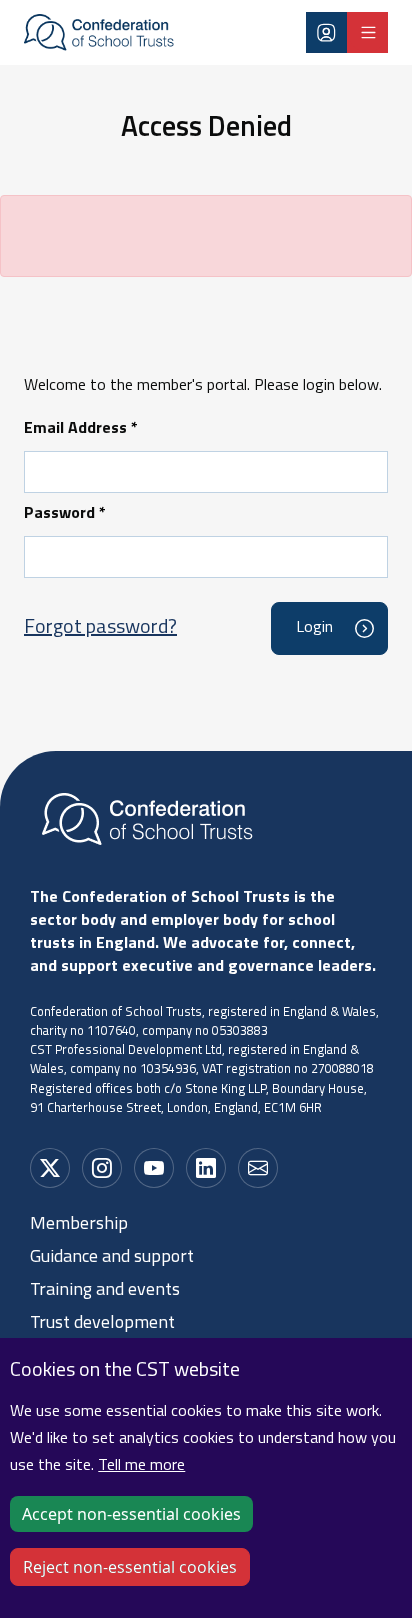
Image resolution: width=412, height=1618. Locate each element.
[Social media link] (50, 1168)
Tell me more (141, 1466)
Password (65, 514)
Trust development (102, 1324)
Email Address (81, 429)
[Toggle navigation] (367, 32)
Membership (79, 1225)
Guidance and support (112, 1258)
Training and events (105, 1291)
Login (326, 32)
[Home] (99, 33)
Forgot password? (100, 628)
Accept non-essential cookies (131, 1514)
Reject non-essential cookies (130, 1567)
